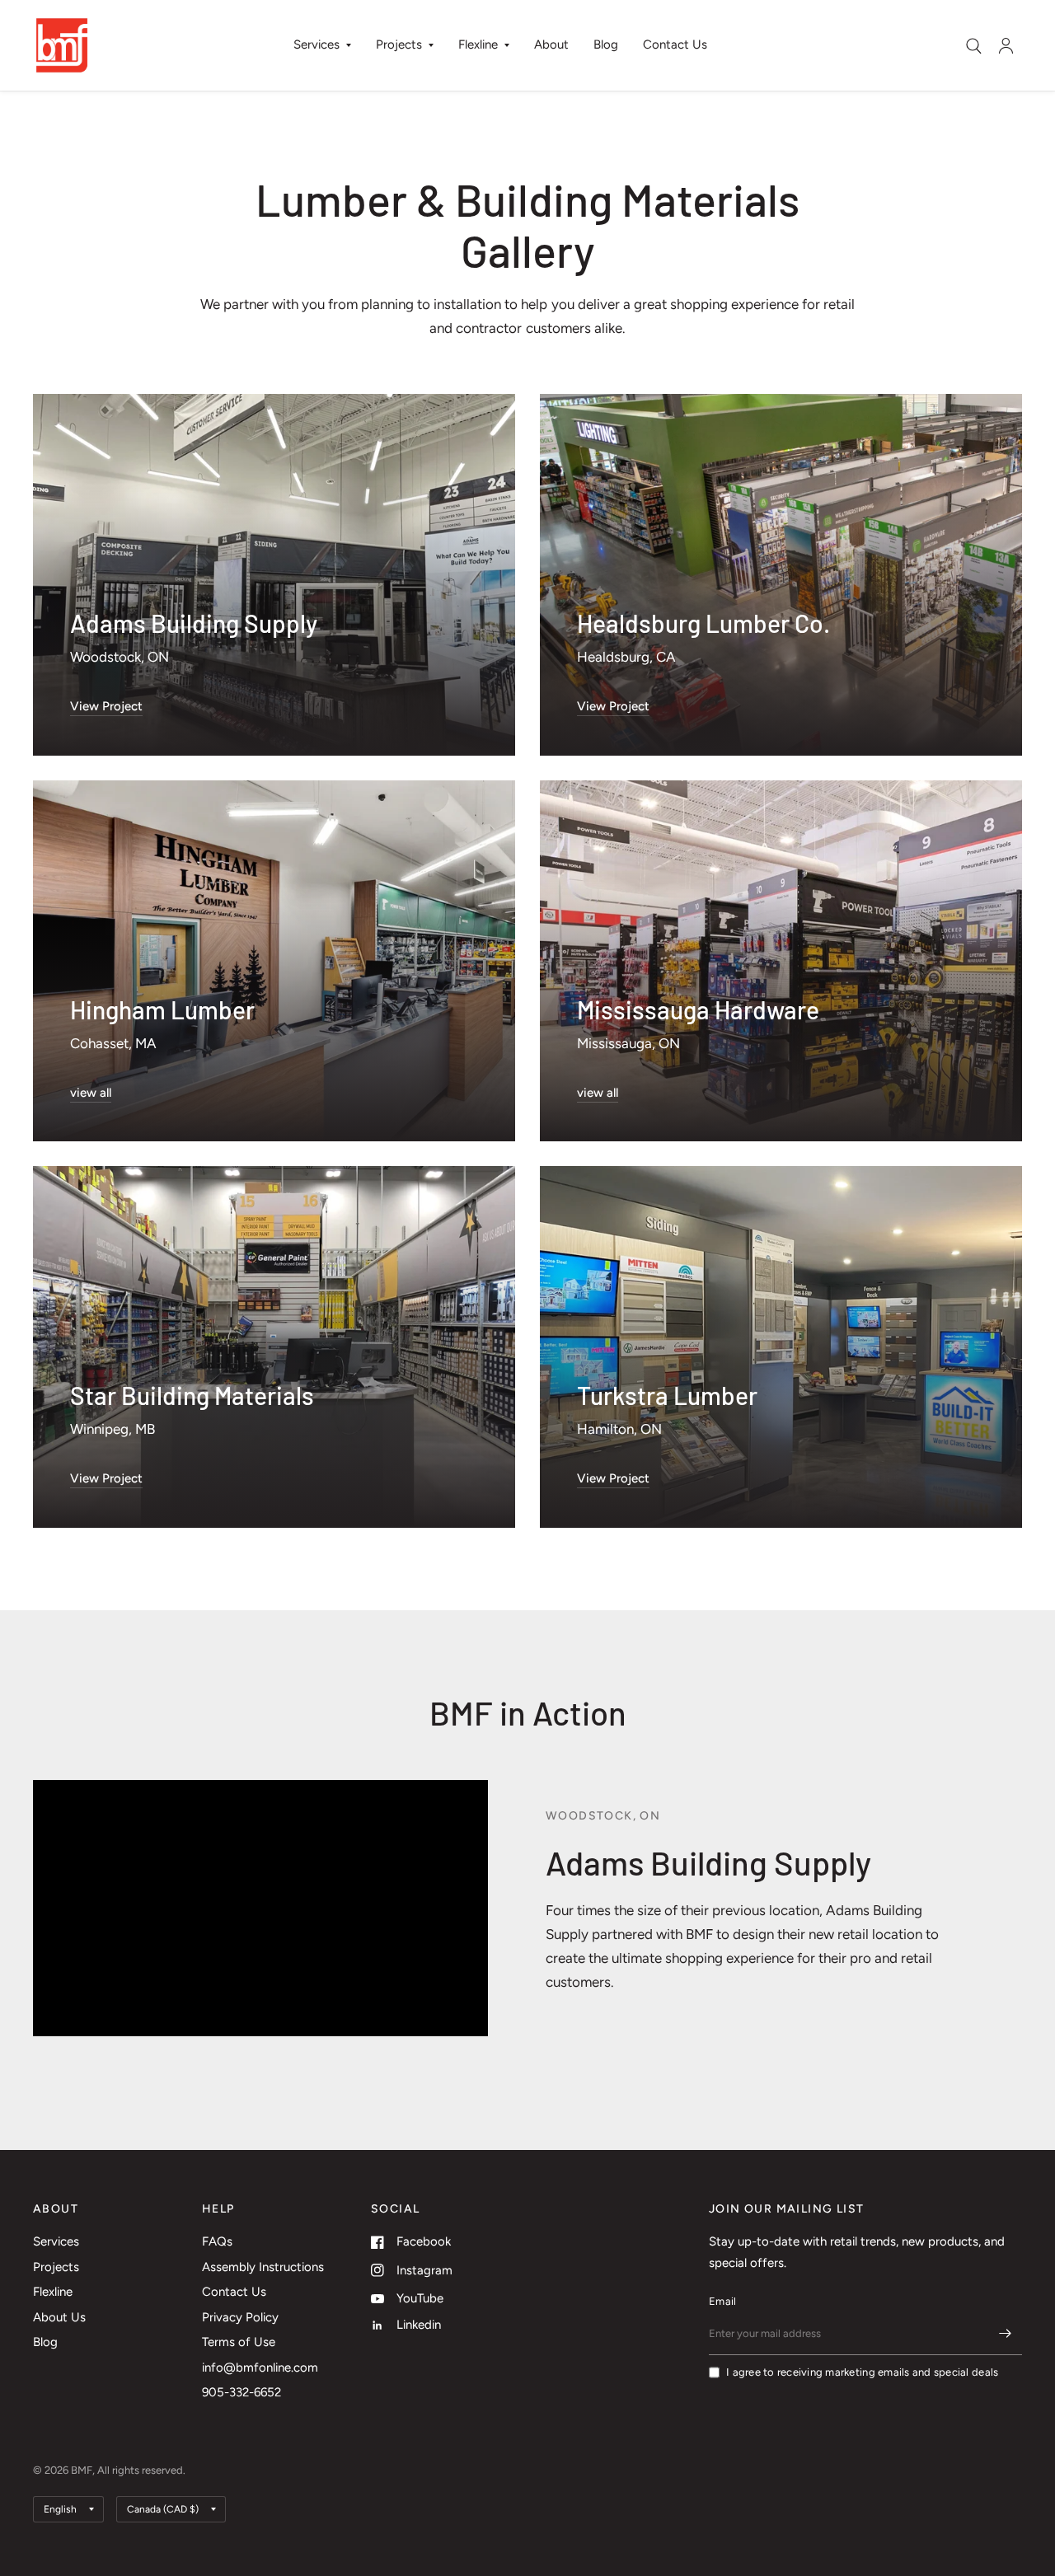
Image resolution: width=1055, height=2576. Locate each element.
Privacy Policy (240, 2317)
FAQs (217, 2241)
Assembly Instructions (263, 2267)
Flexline (478, 44)
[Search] (974, 46)
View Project (106, 706)
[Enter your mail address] (1006, 2334)
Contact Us (675, 44)
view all (91, 1093)
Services (316, 44)
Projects (399, 44)
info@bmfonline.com (260, 2368)
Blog (606, 44)
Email (722, 2301)
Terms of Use (239, 2342)
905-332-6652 (241, 2392)
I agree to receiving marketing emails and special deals (862, 2372)
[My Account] (1006, 45)
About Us (59, 2317)
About (551, 44)
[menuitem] (322, 45)
